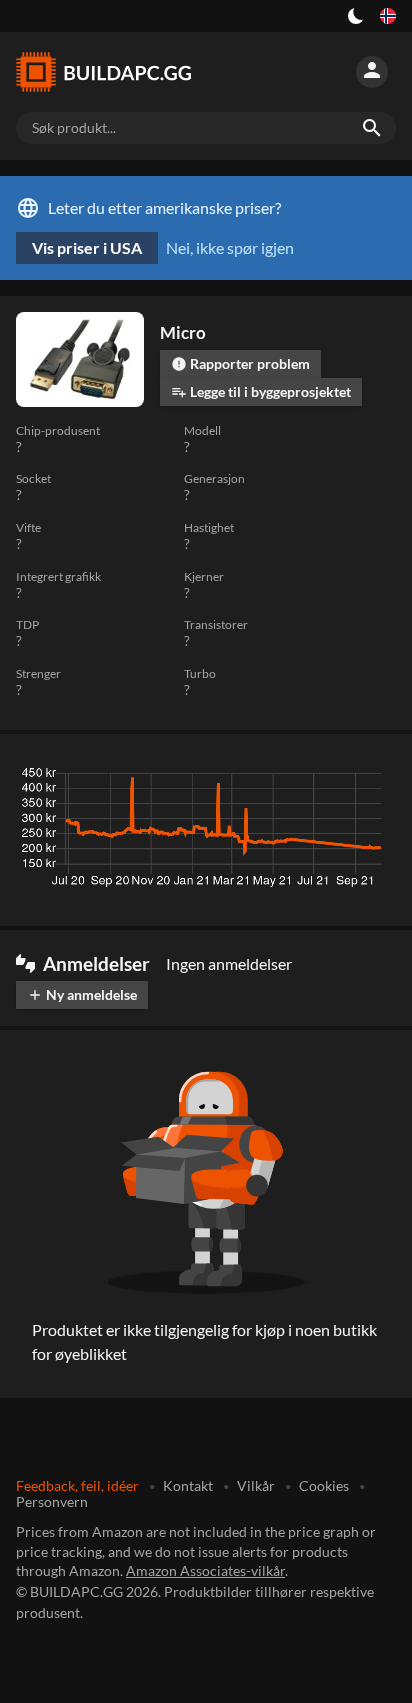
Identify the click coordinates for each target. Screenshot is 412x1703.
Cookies (324, 1485)
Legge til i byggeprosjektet (261, 391)
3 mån (207, 778)
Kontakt (188, 1485)
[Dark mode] (356, 16)
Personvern (52, 1501)
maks (370, 778)
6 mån (266, 778)
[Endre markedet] (388, 16)
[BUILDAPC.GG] (112, 72)
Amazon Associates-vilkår (205, 1570)
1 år (319, 778)
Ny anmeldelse (82, 994)
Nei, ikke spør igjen (230, 247)
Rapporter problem (240, 363)
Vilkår (256, 1485)
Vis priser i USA (87, 247)
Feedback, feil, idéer (77, 1485)
